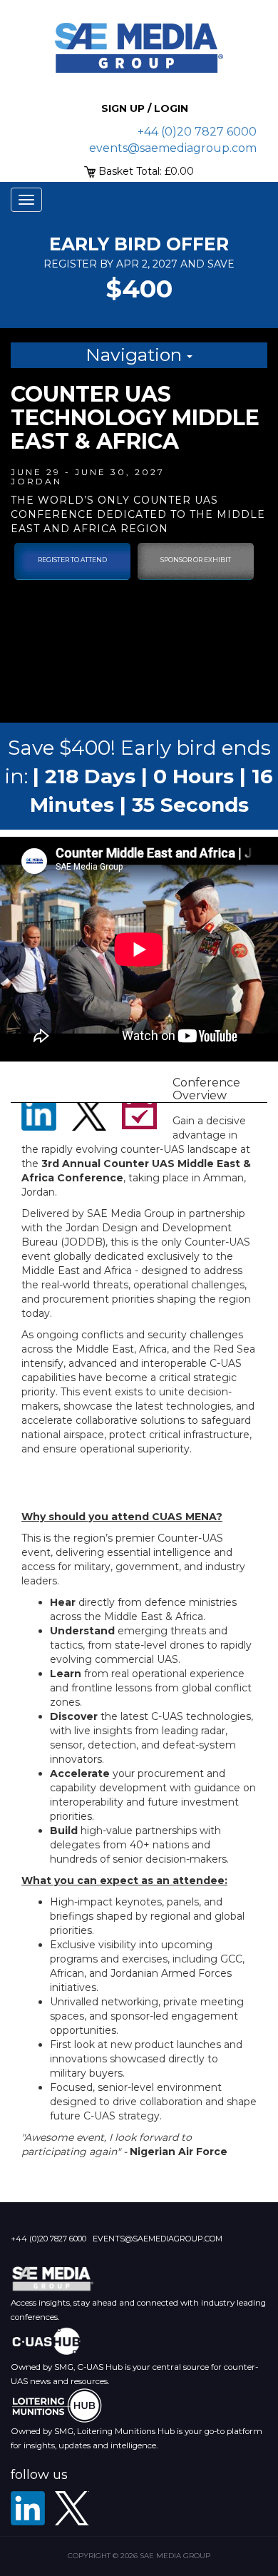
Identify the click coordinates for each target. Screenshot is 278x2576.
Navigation (136, 355)
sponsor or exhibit (196, 560)
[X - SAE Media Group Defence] (72, 2508)
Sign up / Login (145, 108)
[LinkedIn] (28, 2508)
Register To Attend (72, 560)
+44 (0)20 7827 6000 (197, 132)
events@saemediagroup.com (173, 148)
